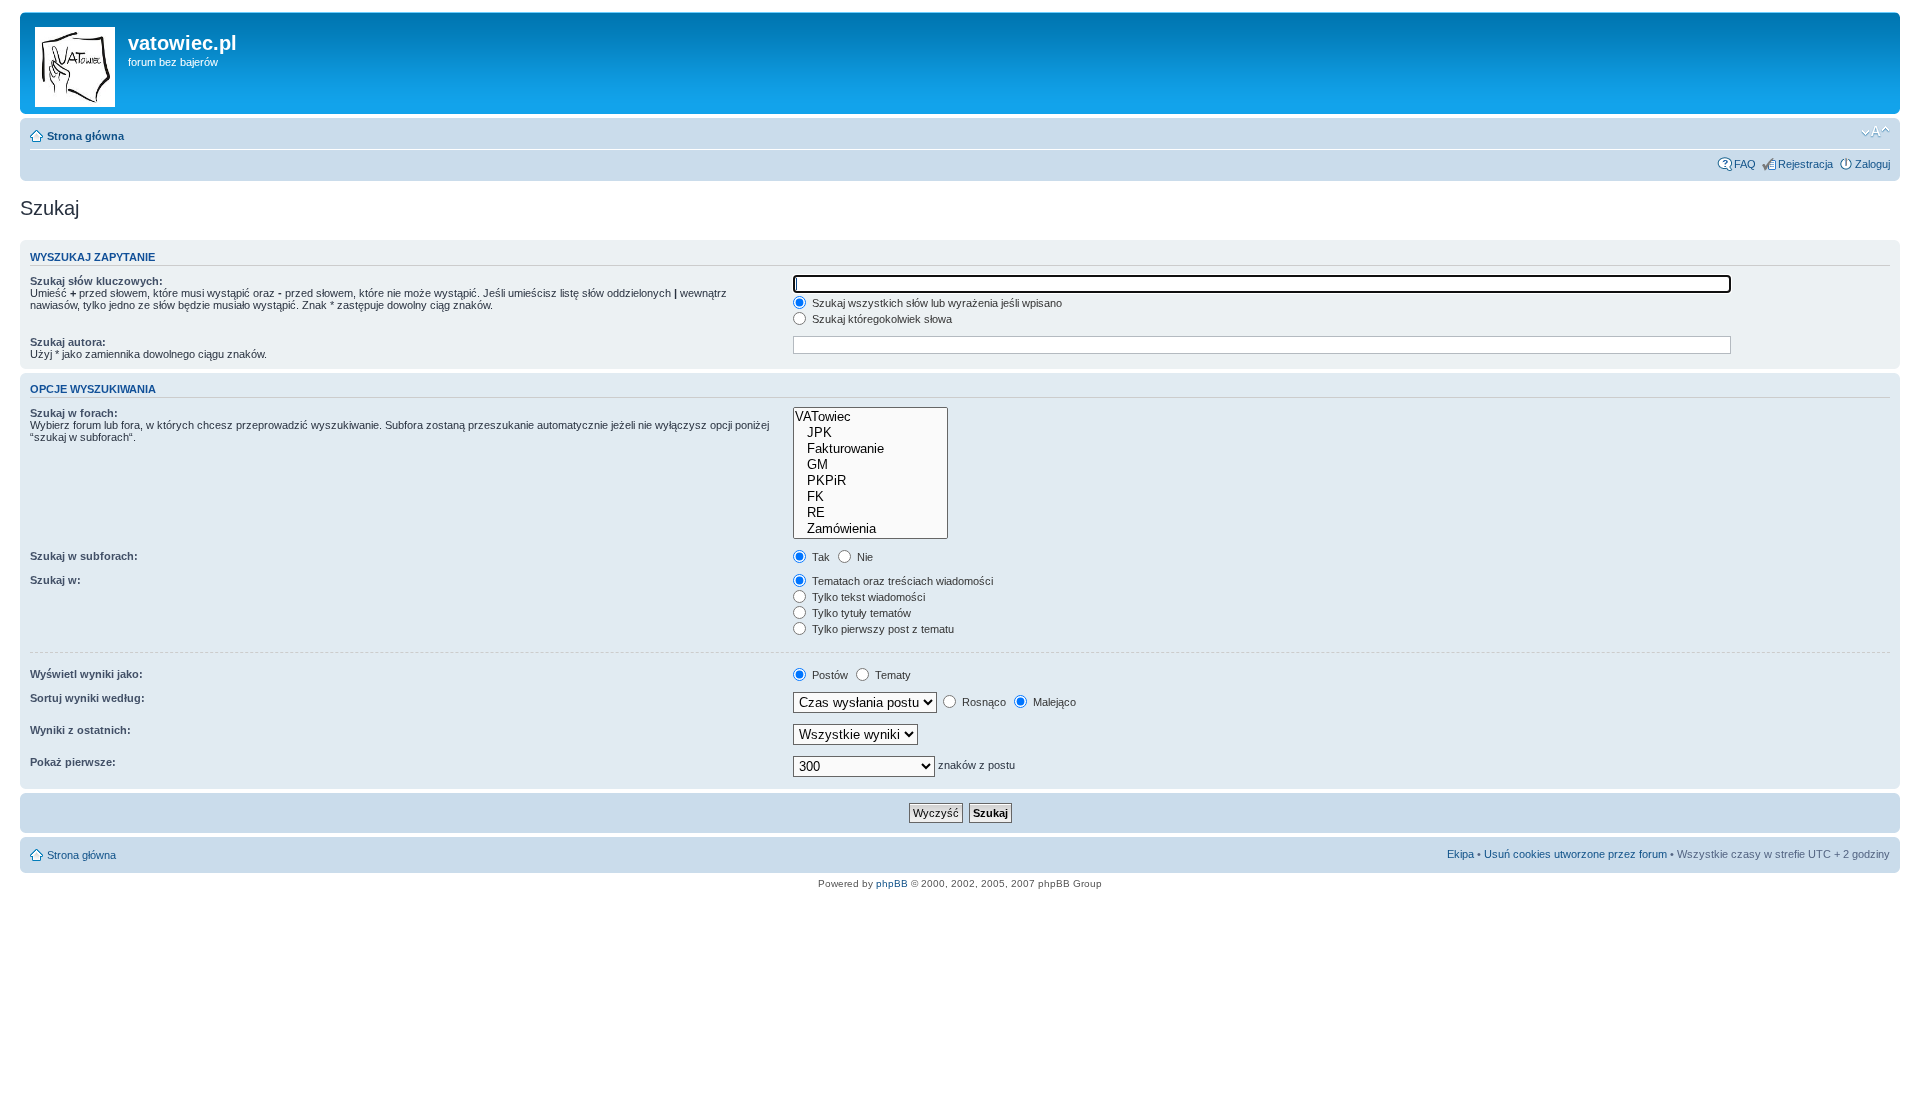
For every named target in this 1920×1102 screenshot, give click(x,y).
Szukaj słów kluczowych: (96, 281)
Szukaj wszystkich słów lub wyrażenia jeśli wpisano (935, 303)
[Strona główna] (76, 63)
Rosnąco (982, 702)
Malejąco (1053, 702)
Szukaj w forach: (74, 413)
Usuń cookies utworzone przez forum (1575, 854)
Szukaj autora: (68, 342)
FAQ (1745, 164)
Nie (863, 557)
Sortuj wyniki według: (87, 698)
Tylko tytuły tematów (860, 613)
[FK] (870, 497)
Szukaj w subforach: (84, 556)
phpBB (892, 883)
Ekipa (1460, 854)
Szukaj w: (55, 580)
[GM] (870, 465)
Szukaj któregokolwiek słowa (880, 319)
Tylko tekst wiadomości (867, 597)
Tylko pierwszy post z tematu (881, 629)
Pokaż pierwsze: (73, 762)
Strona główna (85, 136)
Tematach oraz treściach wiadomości (901, 581)
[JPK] (870, 433)
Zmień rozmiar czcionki (1875, 132)
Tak (819, 557)
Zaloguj (1872, 164)
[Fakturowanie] (870, 449)
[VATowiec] (870, 417)
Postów (828, 675)
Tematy (891, 675)
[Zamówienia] (870, 529)
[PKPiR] (870, 481)
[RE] (870, 513)
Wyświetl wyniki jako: (86, 674)
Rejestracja (1805, 164)
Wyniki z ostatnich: (80, 730)
